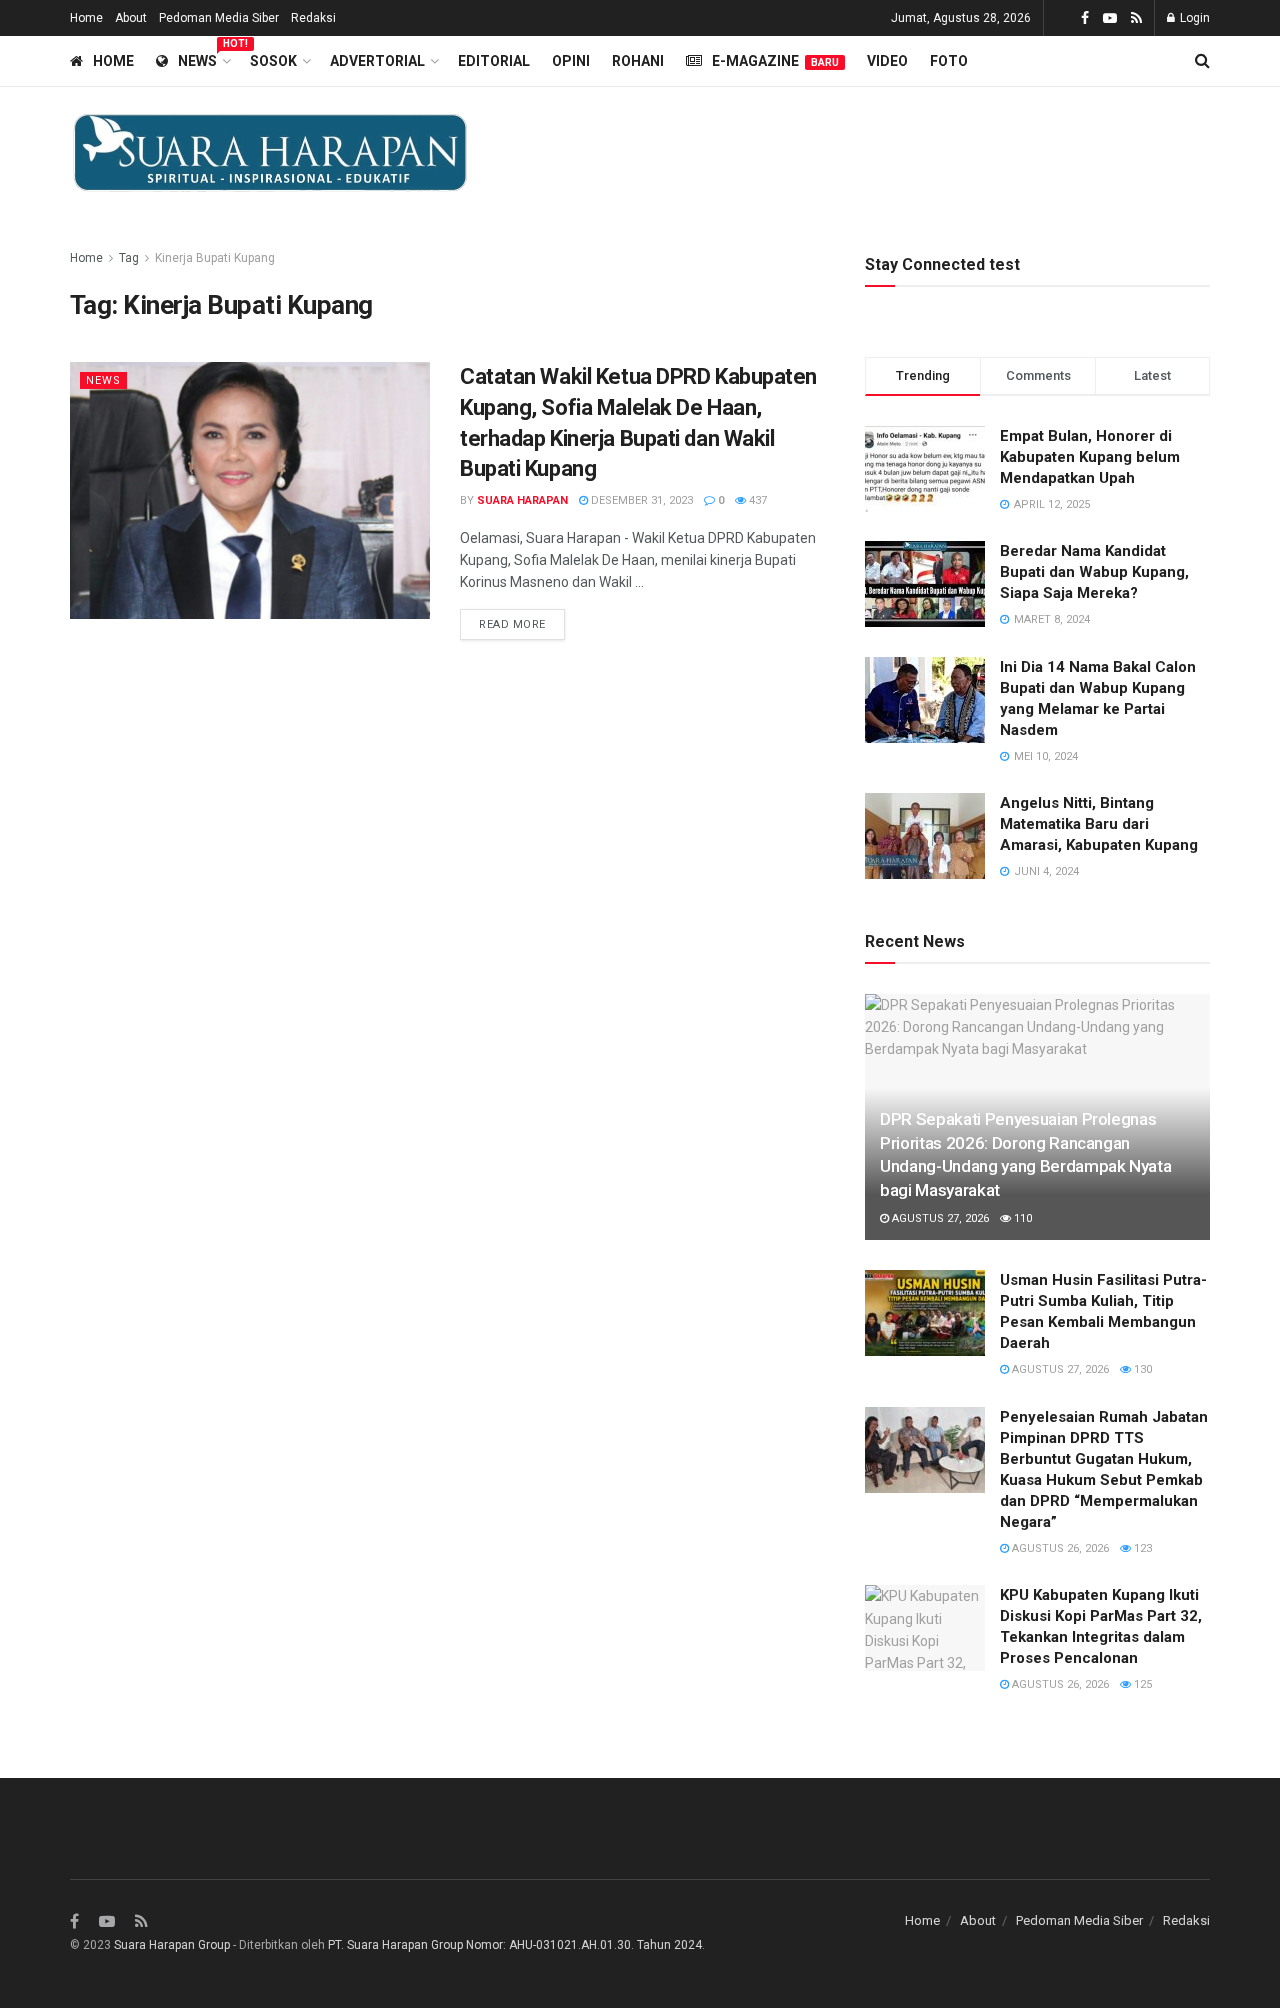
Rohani (638, 61)
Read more (512, 624)
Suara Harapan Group (172, 1945)
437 (756, 500)
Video (887, 61)
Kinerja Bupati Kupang (215, 258)
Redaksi (313, 18)
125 (1141, 1684)
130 (1141, 1369)
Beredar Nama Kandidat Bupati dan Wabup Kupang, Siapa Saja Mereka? (1094, 572)
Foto (949, 61)
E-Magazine (775, 61)
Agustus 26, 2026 (1059, 1548)
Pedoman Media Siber (219, 18)
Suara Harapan (522, 500)
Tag (129, 258)
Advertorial (377, 61)
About (131, 18)
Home (86, 18)
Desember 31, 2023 (640, 500)
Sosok (273, 61)
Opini (571, 61)
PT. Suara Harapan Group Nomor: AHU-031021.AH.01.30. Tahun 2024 (515, 1945)
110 (1021, 1218)
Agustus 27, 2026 (939, 1218)
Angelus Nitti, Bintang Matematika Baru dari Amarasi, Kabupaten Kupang (1099, 824)
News (203, 58)
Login (1193, 18)
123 (1141, 1548)
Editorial (494, 61)
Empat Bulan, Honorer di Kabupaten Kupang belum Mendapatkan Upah (1090, 457)
